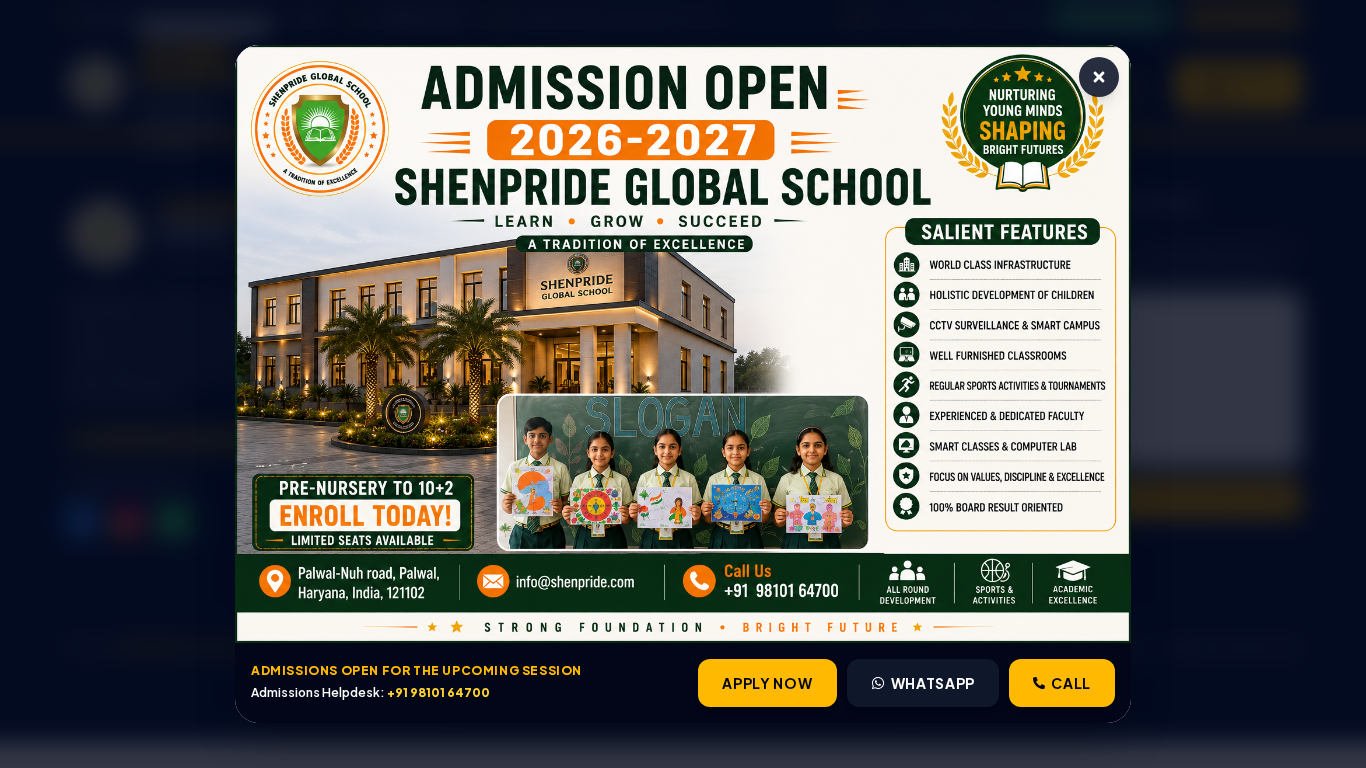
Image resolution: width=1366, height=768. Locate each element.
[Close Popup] (1099, 77)
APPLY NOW (767, 683)
